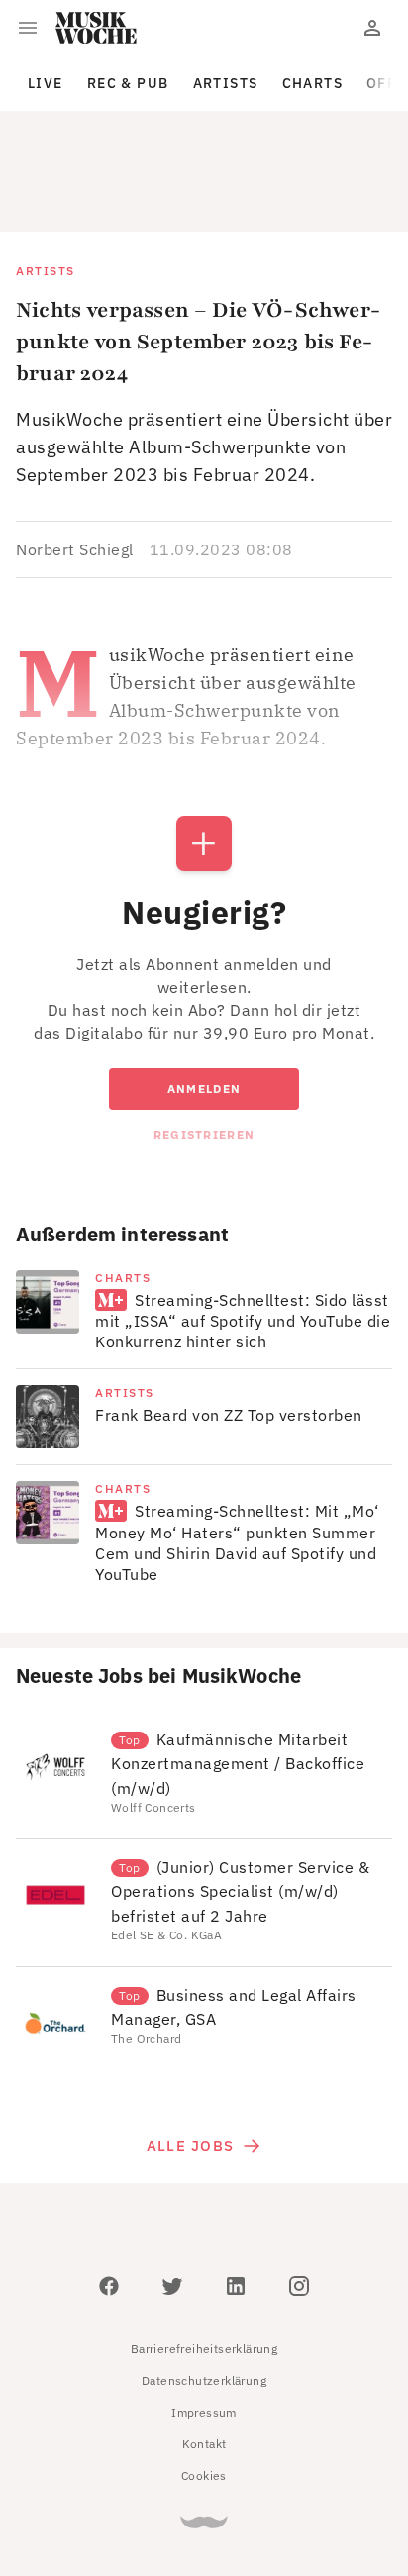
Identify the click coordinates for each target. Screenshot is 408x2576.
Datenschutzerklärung (204, 2291)
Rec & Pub (128, 83)
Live (46, 83)
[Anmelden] (372, 28)
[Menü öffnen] (28, 28)
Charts (313, 83)
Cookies (204, 2386)
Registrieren (204, 1045)
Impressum (204, 2323)
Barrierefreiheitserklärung (204, 2260)
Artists (226, 83)
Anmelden (204, 999)
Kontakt (204, 2355)
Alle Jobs (190, 2057)
